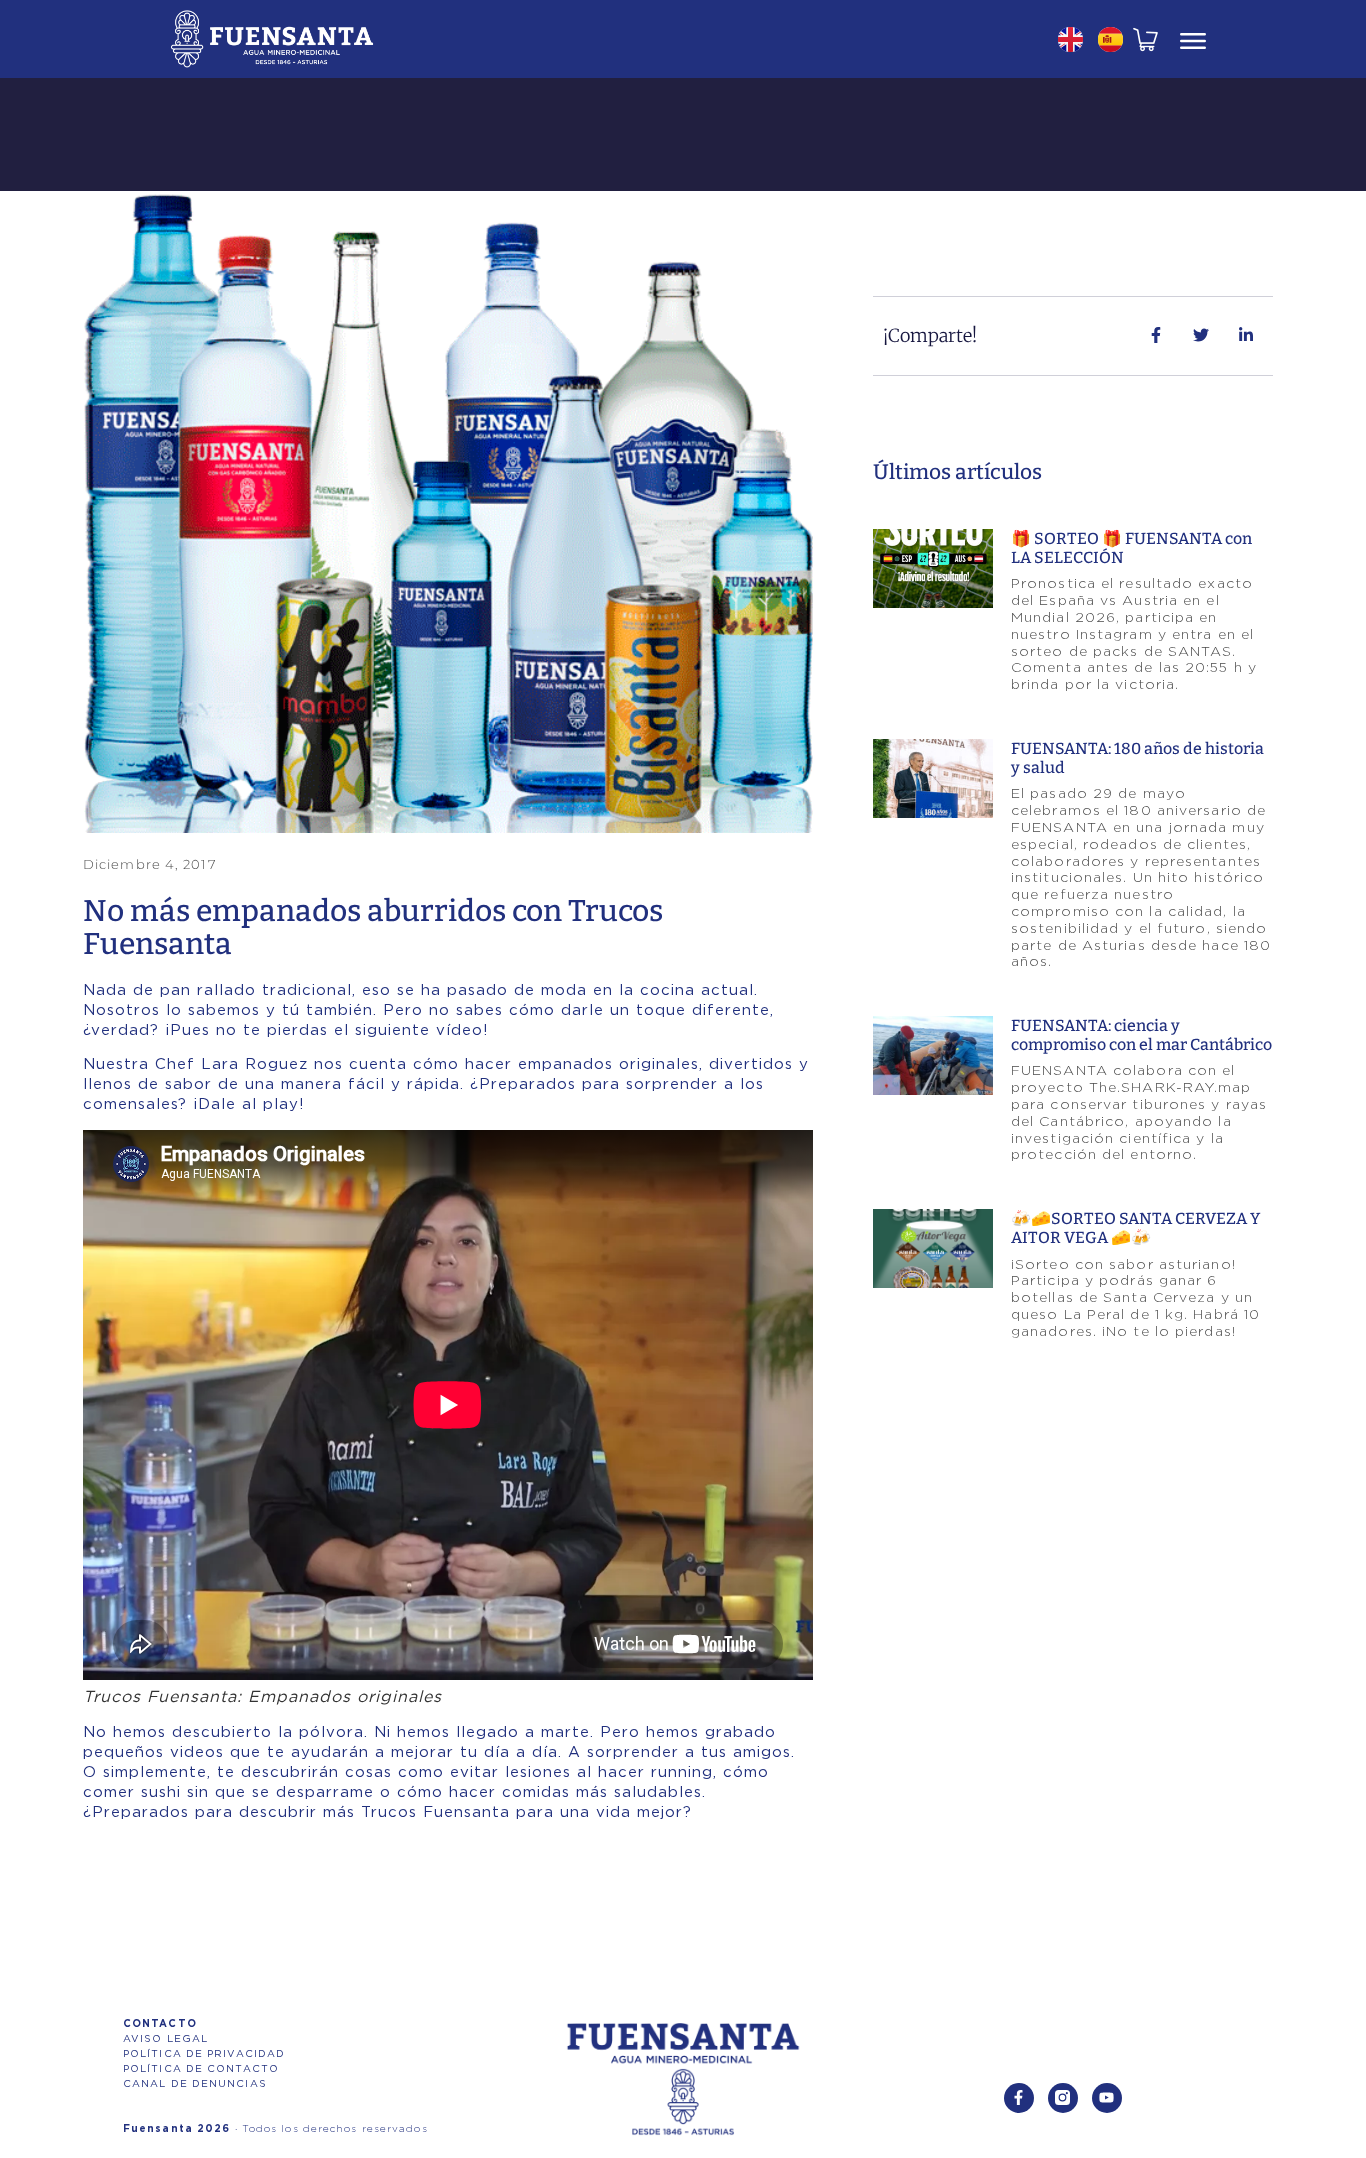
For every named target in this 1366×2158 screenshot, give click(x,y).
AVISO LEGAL (165, 2039)
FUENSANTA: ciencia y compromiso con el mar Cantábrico (1141, 1035)
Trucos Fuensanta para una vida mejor (522, 1812)
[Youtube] (1107, 2098)
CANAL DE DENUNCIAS (195, 2084)
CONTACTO (160, 2024)
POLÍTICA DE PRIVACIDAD (204, 2054)
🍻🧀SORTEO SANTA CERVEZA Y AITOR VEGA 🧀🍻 (1135, 1228)
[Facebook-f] (1019, 2098)
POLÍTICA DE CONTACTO (201, 2069)
